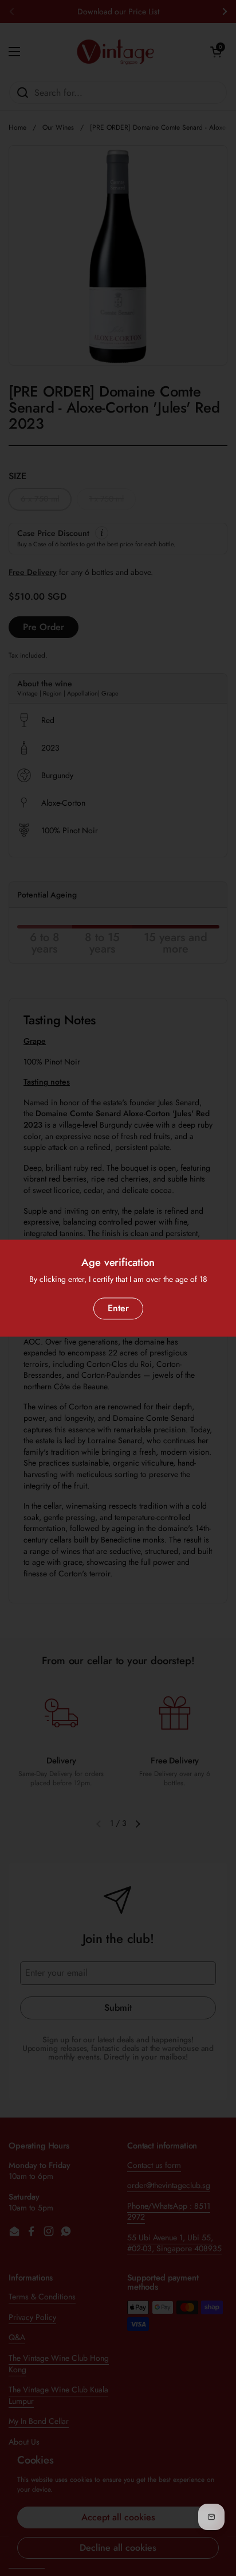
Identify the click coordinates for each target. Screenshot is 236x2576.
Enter (118, 1308)
